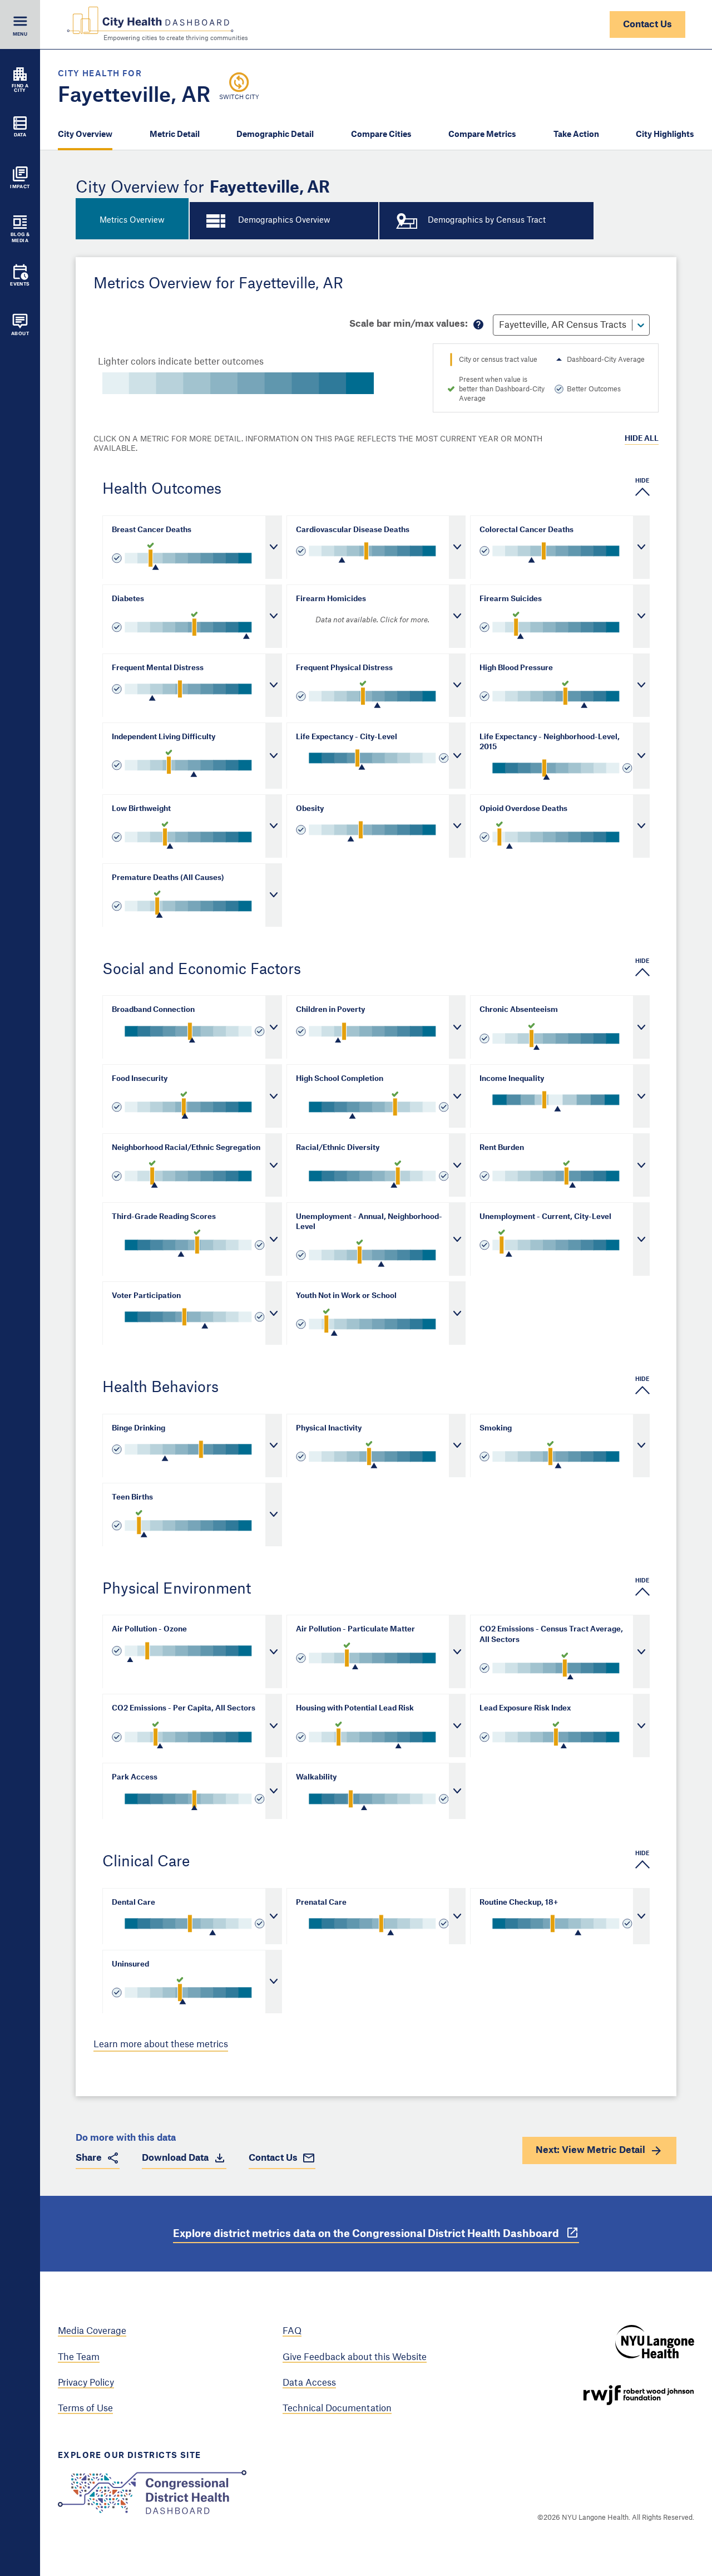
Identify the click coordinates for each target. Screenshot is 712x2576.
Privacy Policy (86, 2383)
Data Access (309, 2383)
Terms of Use (85, 2408)
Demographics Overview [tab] (284, 220)
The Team (79, 2357)
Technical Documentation (337, 2408)
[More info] (478, 325)
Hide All (642, 438)
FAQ (292, 2331)
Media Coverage (92, 2331)
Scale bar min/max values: (409, 324)
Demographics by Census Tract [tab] (487, 220)
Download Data (175, 2158)
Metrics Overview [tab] (132, 220)
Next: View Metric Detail (590, 2150)
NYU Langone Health (655, 2342)
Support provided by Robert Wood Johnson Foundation (639, 2395)
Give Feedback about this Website (355, 2357)
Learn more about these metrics (161, 2044)
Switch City (239, 97)
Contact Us (647, 24)
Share (89, 2158)
